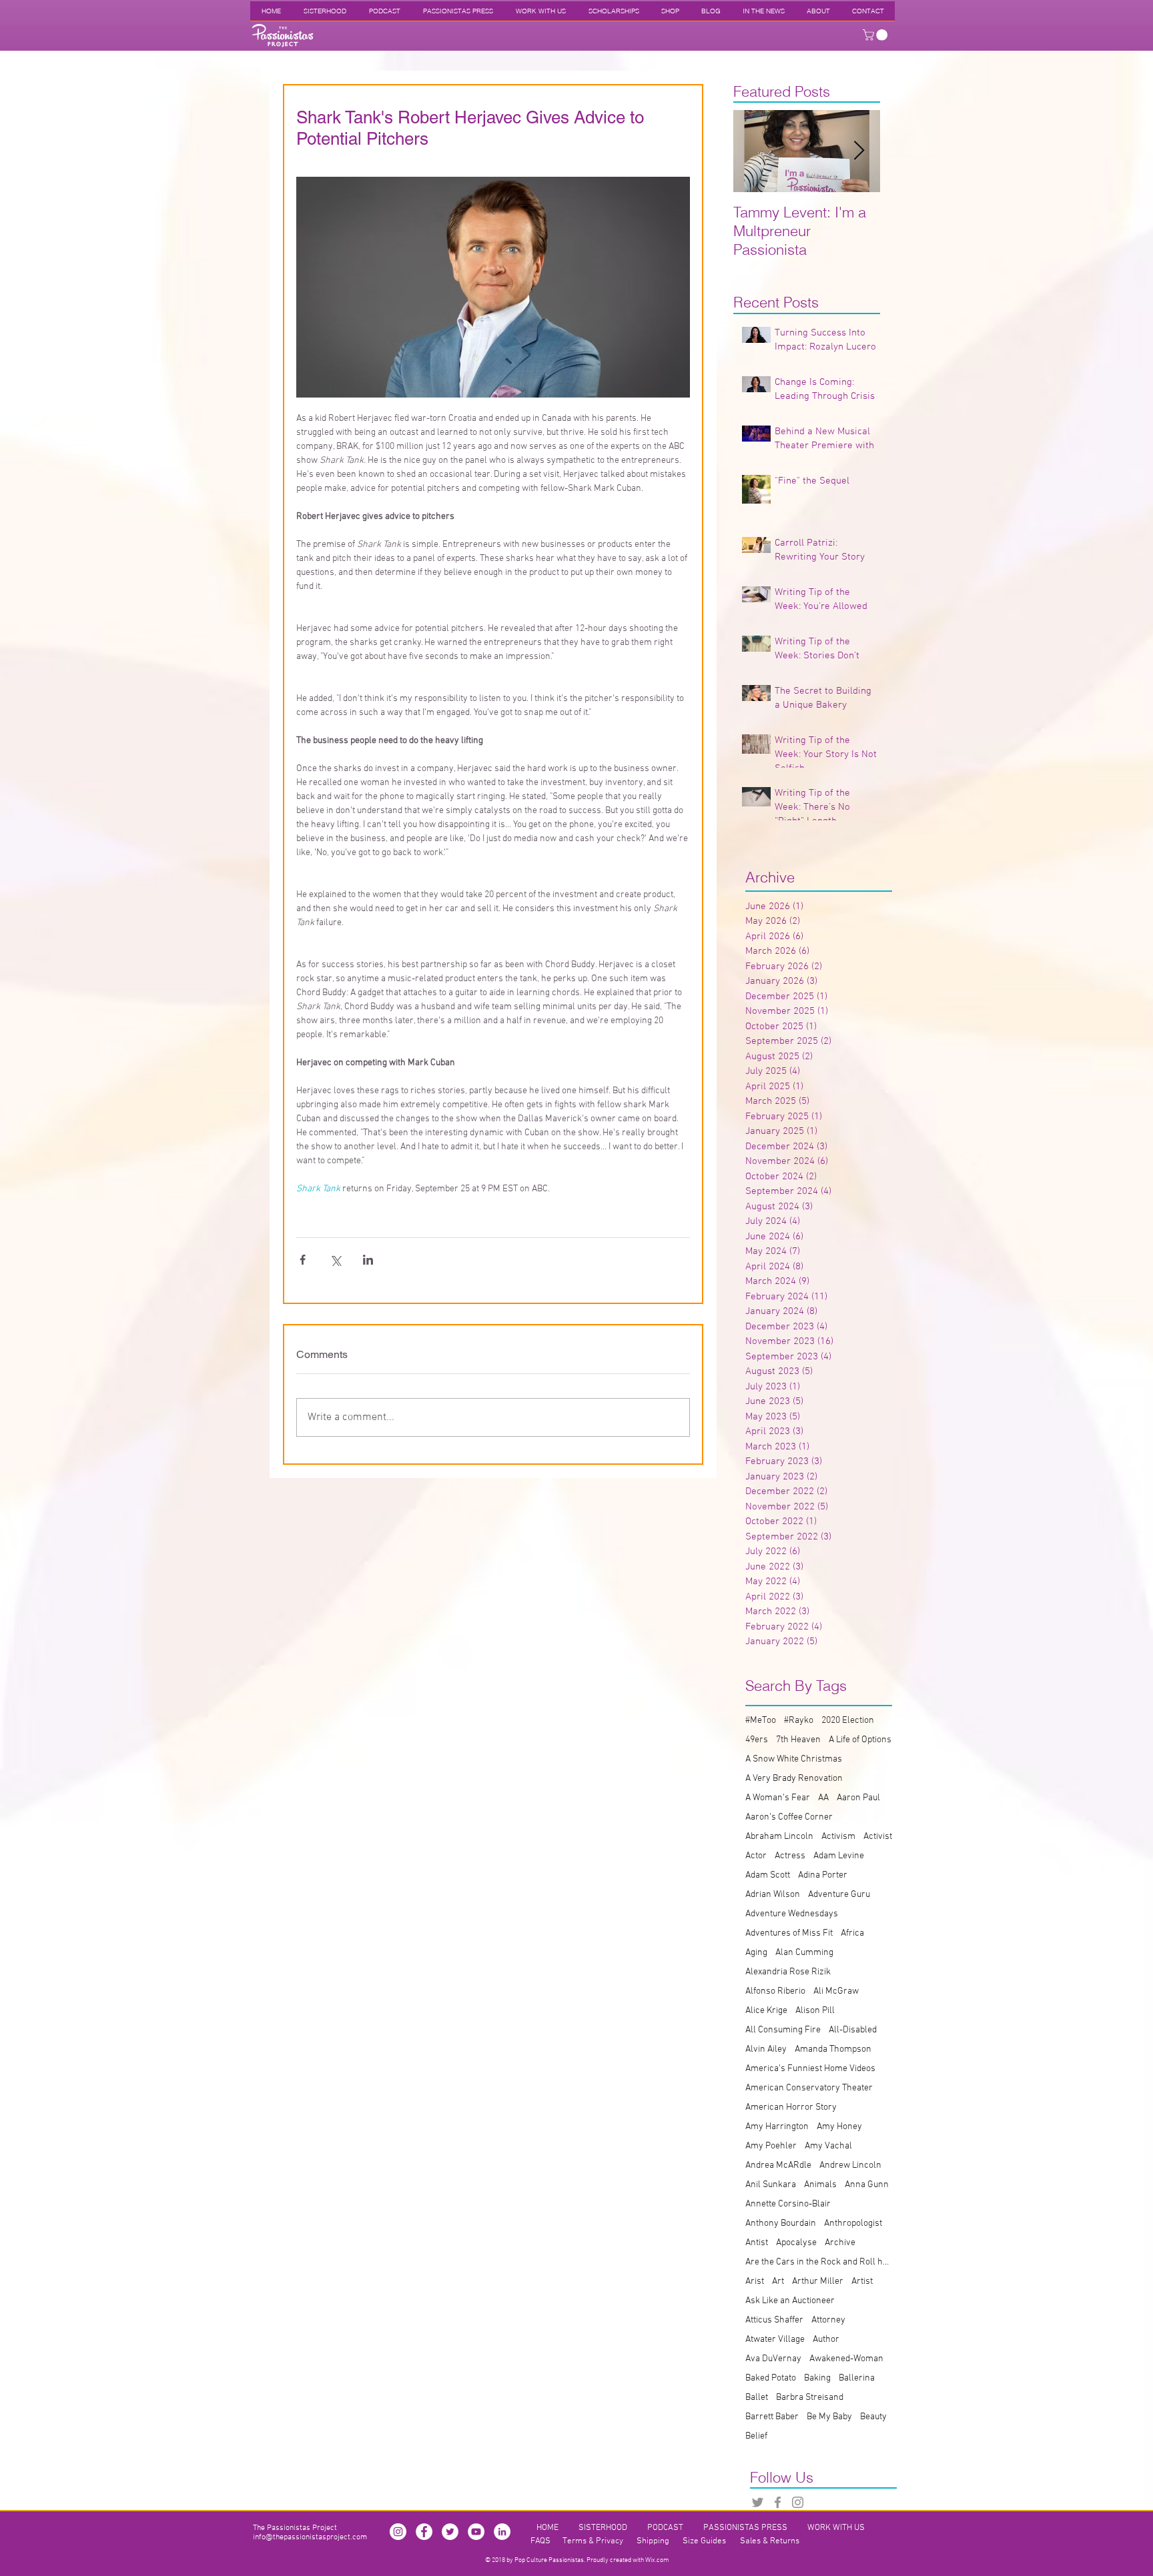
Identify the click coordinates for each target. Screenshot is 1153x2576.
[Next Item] (859, 151)
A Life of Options (860, 1740)
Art (778, 2282)
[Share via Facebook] (303, 1260)
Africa (852, 1933)
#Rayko (799, 1721)
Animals (820, 2185)
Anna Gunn (867, 2185)
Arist (755, 2282)
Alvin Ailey (766, 2049)
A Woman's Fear (778, 1798)
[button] (876, 35)
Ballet (757, 2398)
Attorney (828, 2320)
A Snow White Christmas (794, 1759)
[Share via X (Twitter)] (335, 1260)
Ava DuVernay (773, 2359)
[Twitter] (758, 2502)
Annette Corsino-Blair (788, 2204)
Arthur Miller (818, 2282)
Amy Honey (839, 2127)
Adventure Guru (839, 1895)
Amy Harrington (777, 2127)
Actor (756, 1856)
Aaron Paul (858, 1798)
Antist (757, 2243)
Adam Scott (768, 1875)
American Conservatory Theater (809, 2088)
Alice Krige (766, 2011)
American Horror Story (791, 2107)
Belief (756, 2436)
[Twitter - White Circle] (450, 2532)
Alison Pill (815, 2011)
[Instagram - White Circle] (398, 2532)
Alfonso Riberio (775, 1991)
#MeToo (761, 1721)
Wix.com (657, 2560)
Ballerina (857, 2378)
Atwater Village (775, 2340)
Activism (838, 1837)
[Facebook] (778, 2502)
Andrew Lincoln (850, 2165)
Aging (756, 1953)
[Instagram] (798, 2502)
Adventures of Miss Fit (789, 1933)
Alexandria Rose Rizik (788, 1972)
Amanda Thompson (833, 2049)
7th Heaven (798, 1740)
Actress (790, 1856)
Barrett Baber (772, 2417)
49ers (757, 1740)
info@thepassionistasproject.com (310, 2537)
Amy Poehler (771, 2146)
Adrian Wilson (773, 1895)
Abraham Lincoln (779, 1837)
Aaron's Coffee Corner (789, 1817)
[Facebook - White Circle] (424, 2532)
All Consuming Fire (783, 2030)
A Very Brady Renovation (794, 1779)
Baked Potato (771, 2378)
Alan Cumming (804, 1953)
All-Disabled (853, 2030)
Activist (878, 1837)
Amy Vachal (828, 2146)
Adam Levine (839, 1856)
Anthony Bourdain (781, 2223)
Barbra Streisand (810, 2398)
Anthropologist (853, 2223)
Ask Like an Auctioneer (790, 2301)
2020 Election (848, 1721)
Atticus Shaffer (774, 2320)
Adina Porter (823, 1875)
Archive (840, 2243)
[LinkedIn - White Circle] (502, 2532)
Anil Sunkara (771, 2185)
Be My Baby (829, 2417)
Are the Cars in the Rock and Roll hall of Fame (819, 2262)
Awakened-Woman (846, 2359)
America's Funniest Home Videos (810, 2069)
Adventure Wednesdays (792, 1914)
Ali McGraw (836, 1991)
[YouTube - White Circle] (476, 2532)
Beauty (873, 2417)
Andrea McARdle (778, 2165)
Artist (862, 2282)
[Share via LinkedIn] (368, 1260)
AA (823, 1798)
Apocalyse (796, 2243)
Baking (817, 2378)
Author (826, 2340)
